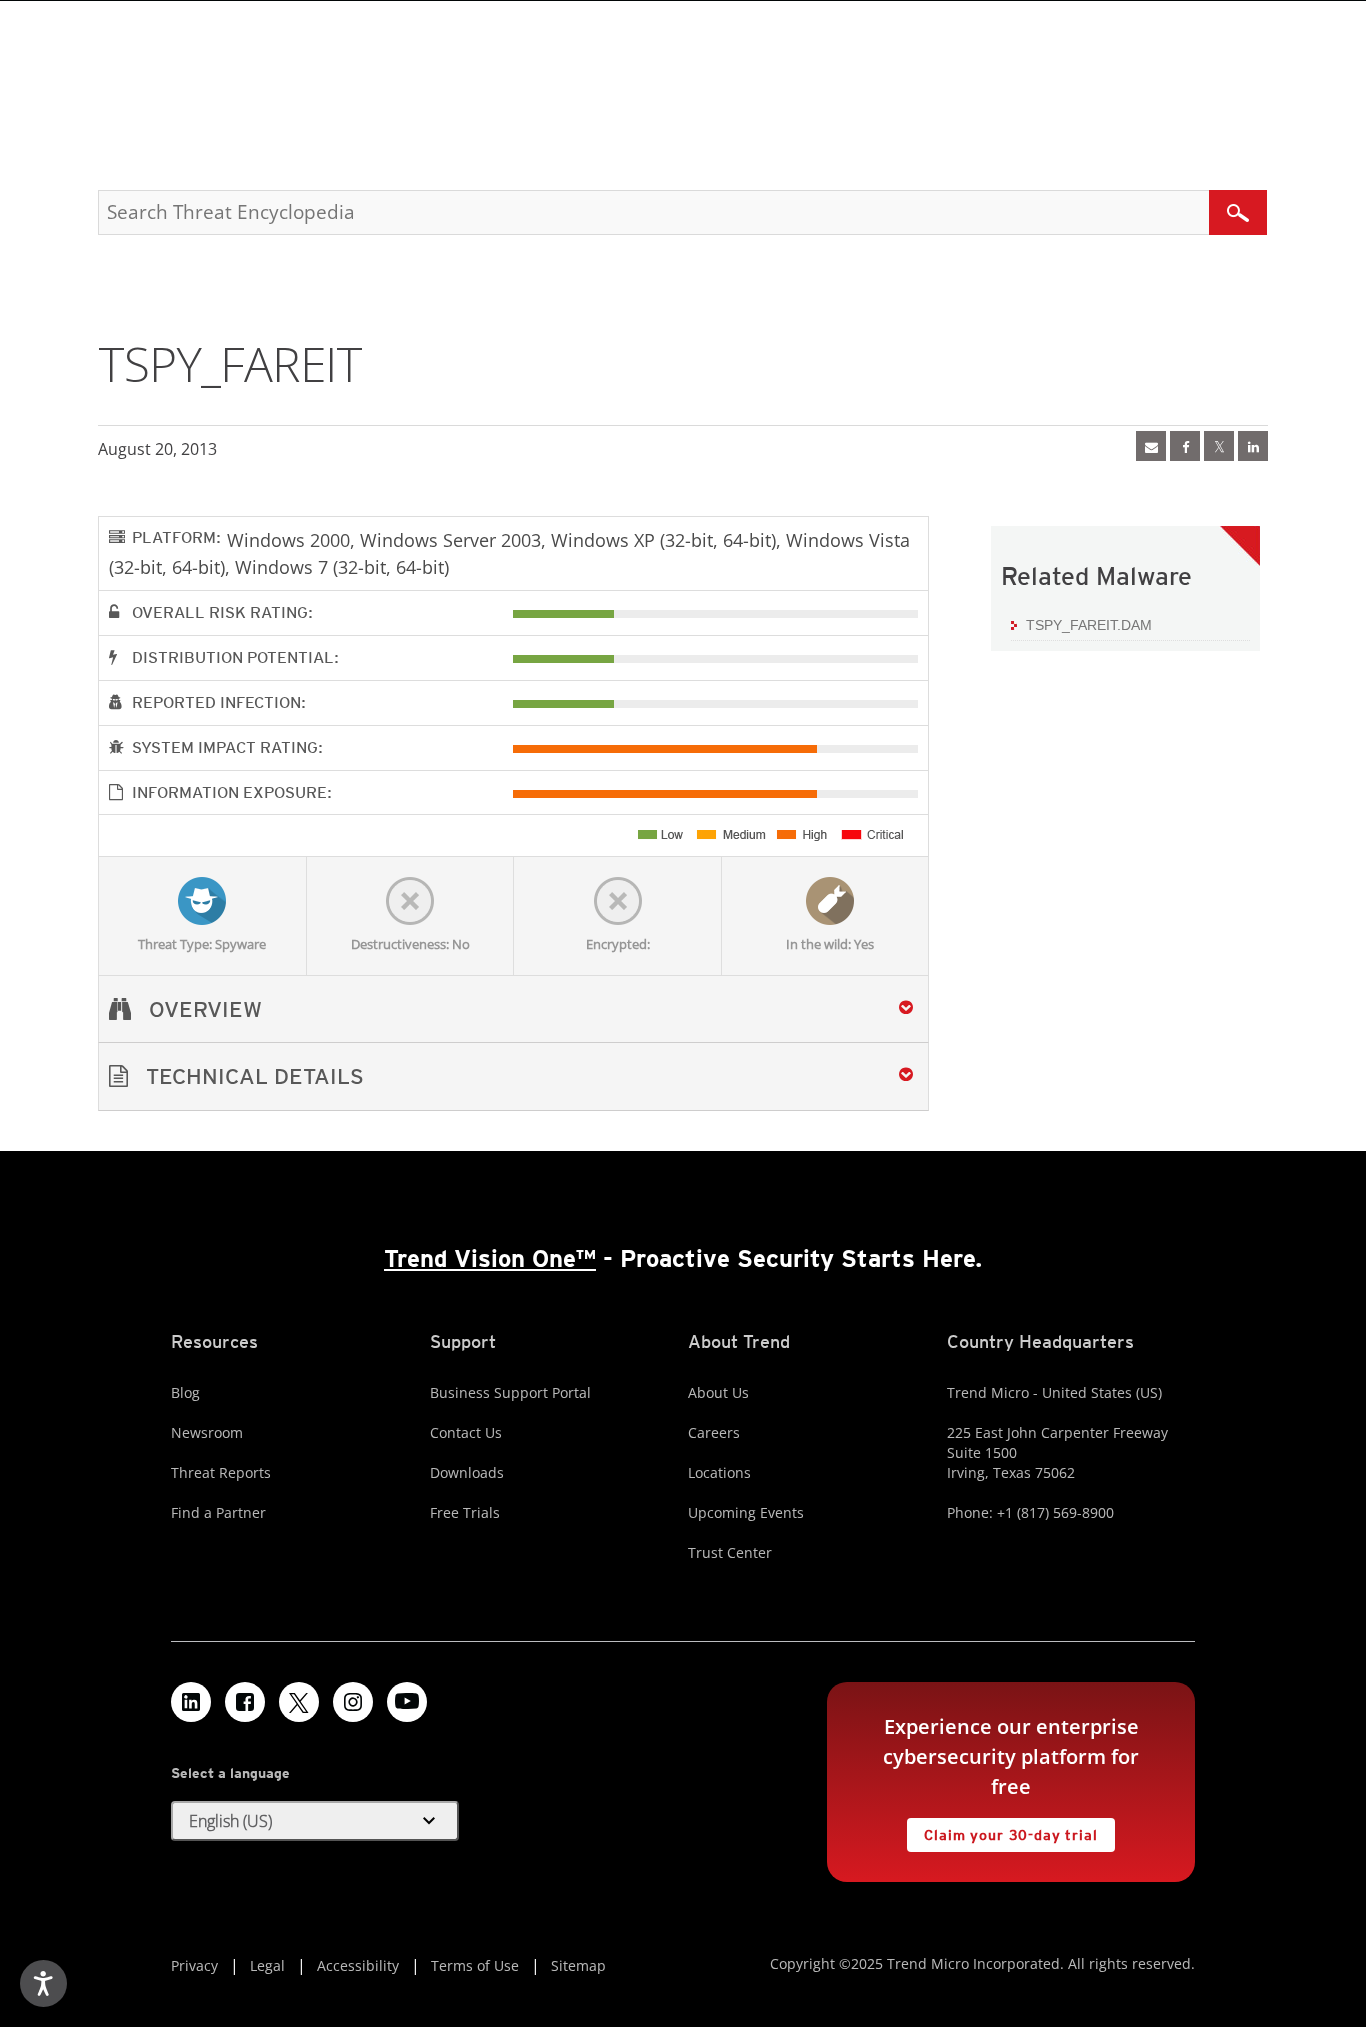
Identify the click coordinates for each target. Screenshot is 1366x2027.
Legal (267, 1965)
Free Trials (465, 1512)
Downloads (467, 1472)
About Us (718, 1392)
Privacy (194, 1965)
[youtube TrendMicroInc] (407, 1702)
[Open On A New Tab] (1219, 446)
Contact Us (466, 1432)
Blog (185, 1392)
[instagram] (353, 1702)
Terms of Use (475, 1965)
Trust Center (730, 1552)
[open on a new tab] (299, 1702)
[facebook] (1185, 446)
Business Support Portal (510, 1392)
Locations (719, 1472)
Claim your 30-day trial (1002, 1830)
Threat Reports (221, 1472)
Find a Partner (218, 1512)
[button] (513, 1076)
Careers (714, 1432)
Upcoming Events (746, 1512)
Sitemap (578, 1965)
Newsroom (207, 1432)
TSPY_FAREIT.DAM (1089, 625)
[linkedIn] (1253, 446)
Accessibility (358, 1965)
